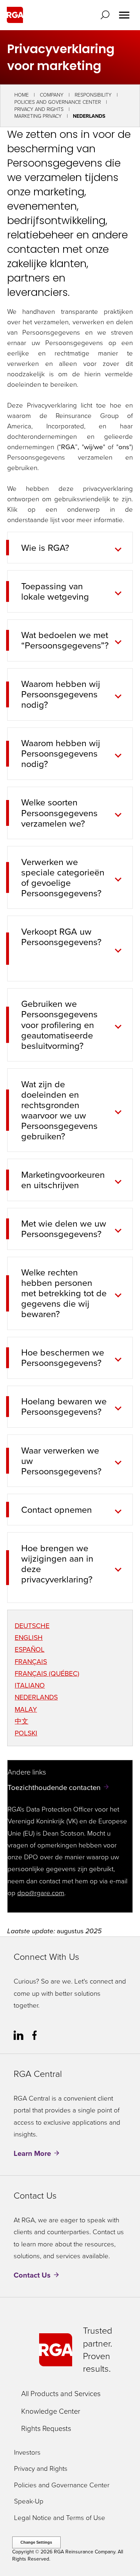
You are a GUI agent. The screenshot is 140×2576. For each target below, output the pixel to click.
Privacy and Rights (39, 109)
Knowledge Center (51, 2411)
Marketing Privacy (38, 116)
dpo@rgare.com (41, 1893)
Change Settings (36, 2542)
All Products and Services (61, 2394)
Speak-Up (29, 2501)
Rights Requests (46, 2428)
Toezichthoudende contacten (54, 1787)
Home (22, 95)
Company (52, 95)
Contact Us (32, 2275)
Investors (27, 2453)
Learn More (32, 2153)
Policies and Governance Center (58, 102)
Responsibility (93, 95)
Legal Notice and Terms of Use (60, 2518)
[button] (107, 15)
